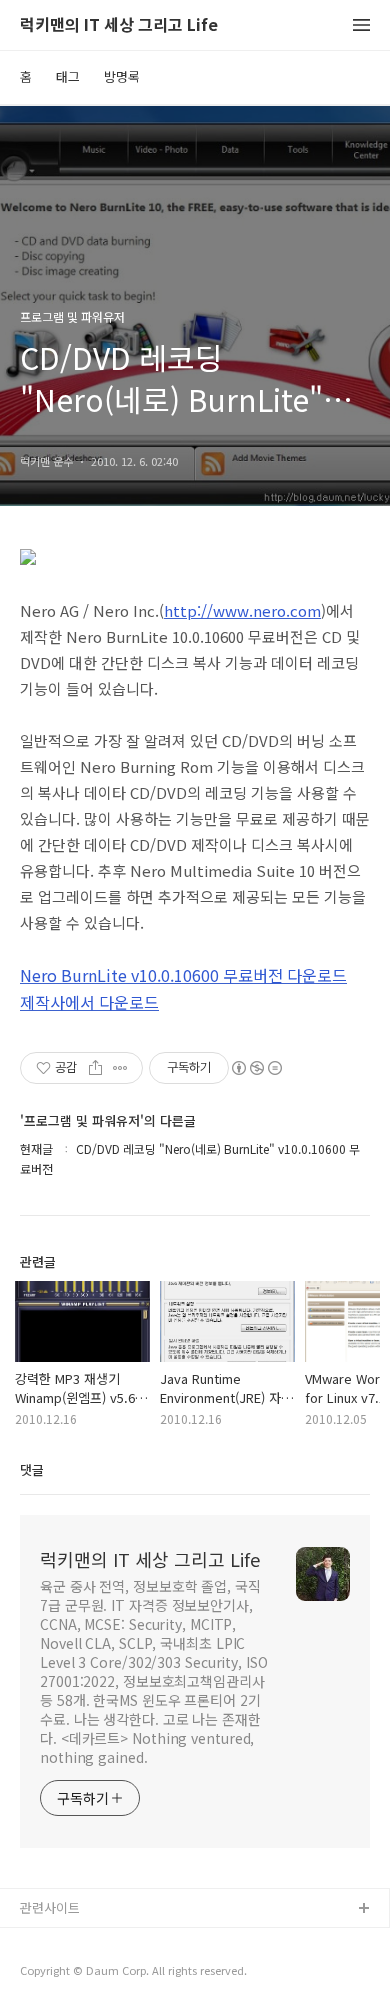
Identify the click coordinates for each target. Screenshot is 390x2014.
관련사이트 (50, 1907)
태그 (68, 76)
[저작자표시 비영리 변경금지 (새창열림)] (256, 1068)
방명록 (122, 76)
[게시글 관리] (120, 1068)
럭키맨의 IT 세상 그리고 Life (119, 25)
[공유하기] (95, 1068)
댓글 (32, 1469)
